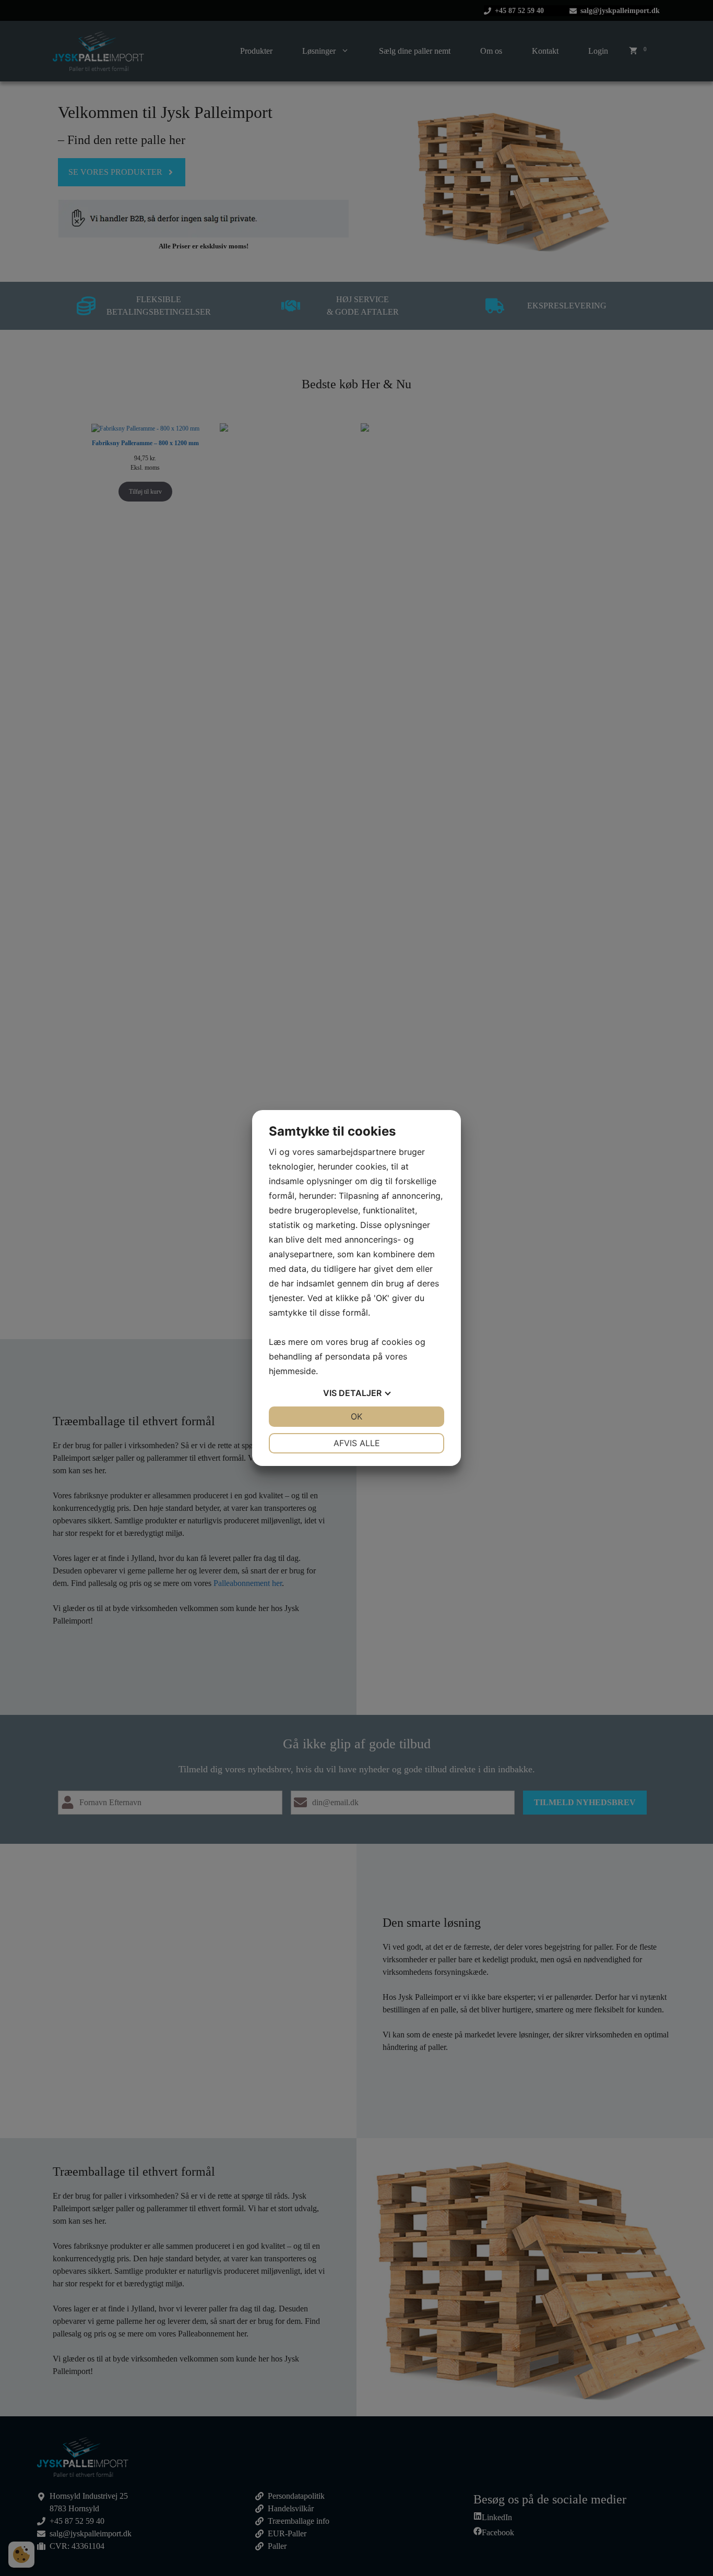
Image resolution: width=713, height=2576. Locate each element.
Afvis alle (357, 1443)
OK (356, 1416)
